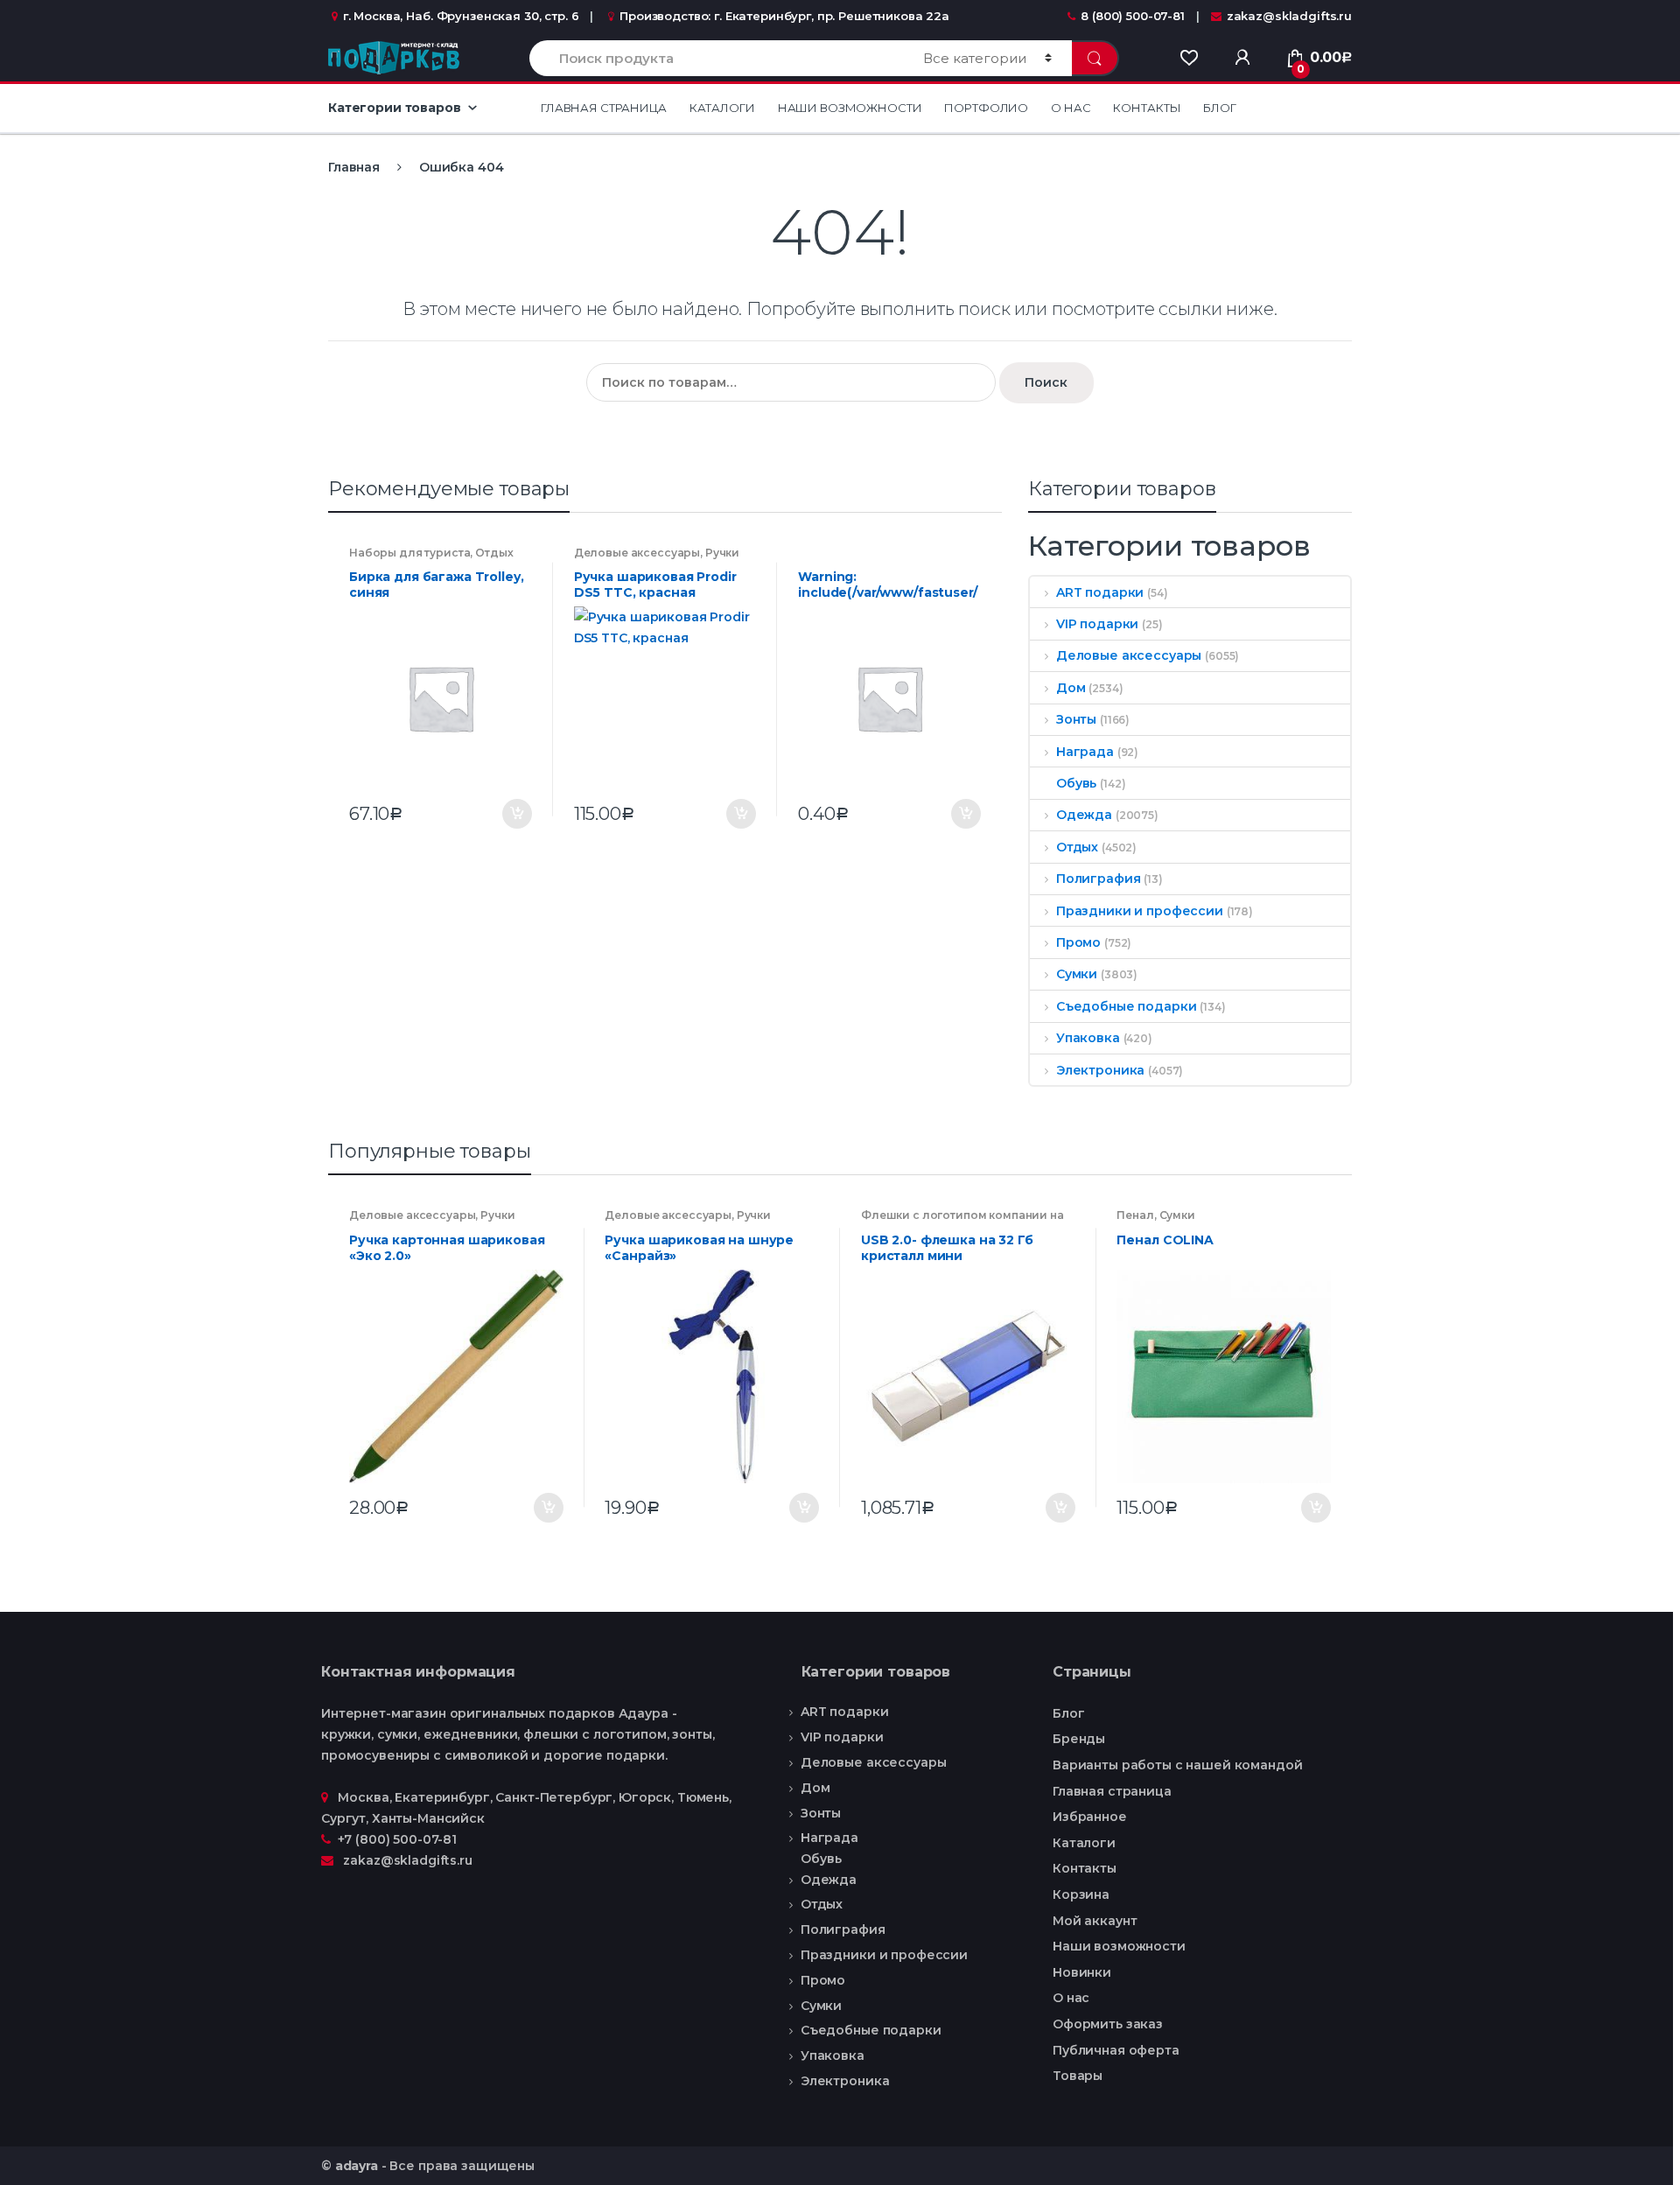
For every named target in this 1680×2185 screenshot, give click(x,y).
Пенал (1135, 1215)
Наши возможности (850, 108)
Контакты (1147, 108)
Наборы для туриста (409, 553)
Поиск (1046, 382)
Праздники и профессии (1140, 911)
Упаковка (1088, 1038)
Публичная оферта (1116, 2050)
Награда (1085, 752)
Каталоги (722, 108)
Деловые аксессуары (637, 553)
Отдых (494, 553)
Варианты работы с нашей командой (1178, 1765)
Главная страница (604, 108)
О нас (1071, 108)
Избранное (1090, 1817)
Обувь (1076, 783)
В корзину (516, 814)
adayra (357, 2166)
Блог (1219, 108)
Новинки (1082, 1972)
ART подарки (1100, 592)
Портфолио (986, 108)
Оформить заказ (1108, 2024)
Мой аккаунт (1095, 1921)
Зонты (1076, 719)
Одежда (1084, 815)
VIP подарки (1097, 624)
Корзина (1081, 1894)
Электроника (1100, 1070)
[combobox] (716, 58)
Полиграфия (1098, 879)
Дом (1071, 688)
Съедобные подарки (1126, 1006)
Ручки (722, 553)
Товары (1078, 2076)
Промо (1078, 942)
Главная (354, 167)
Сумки (1077, 974)
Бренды (1079, 1739)
